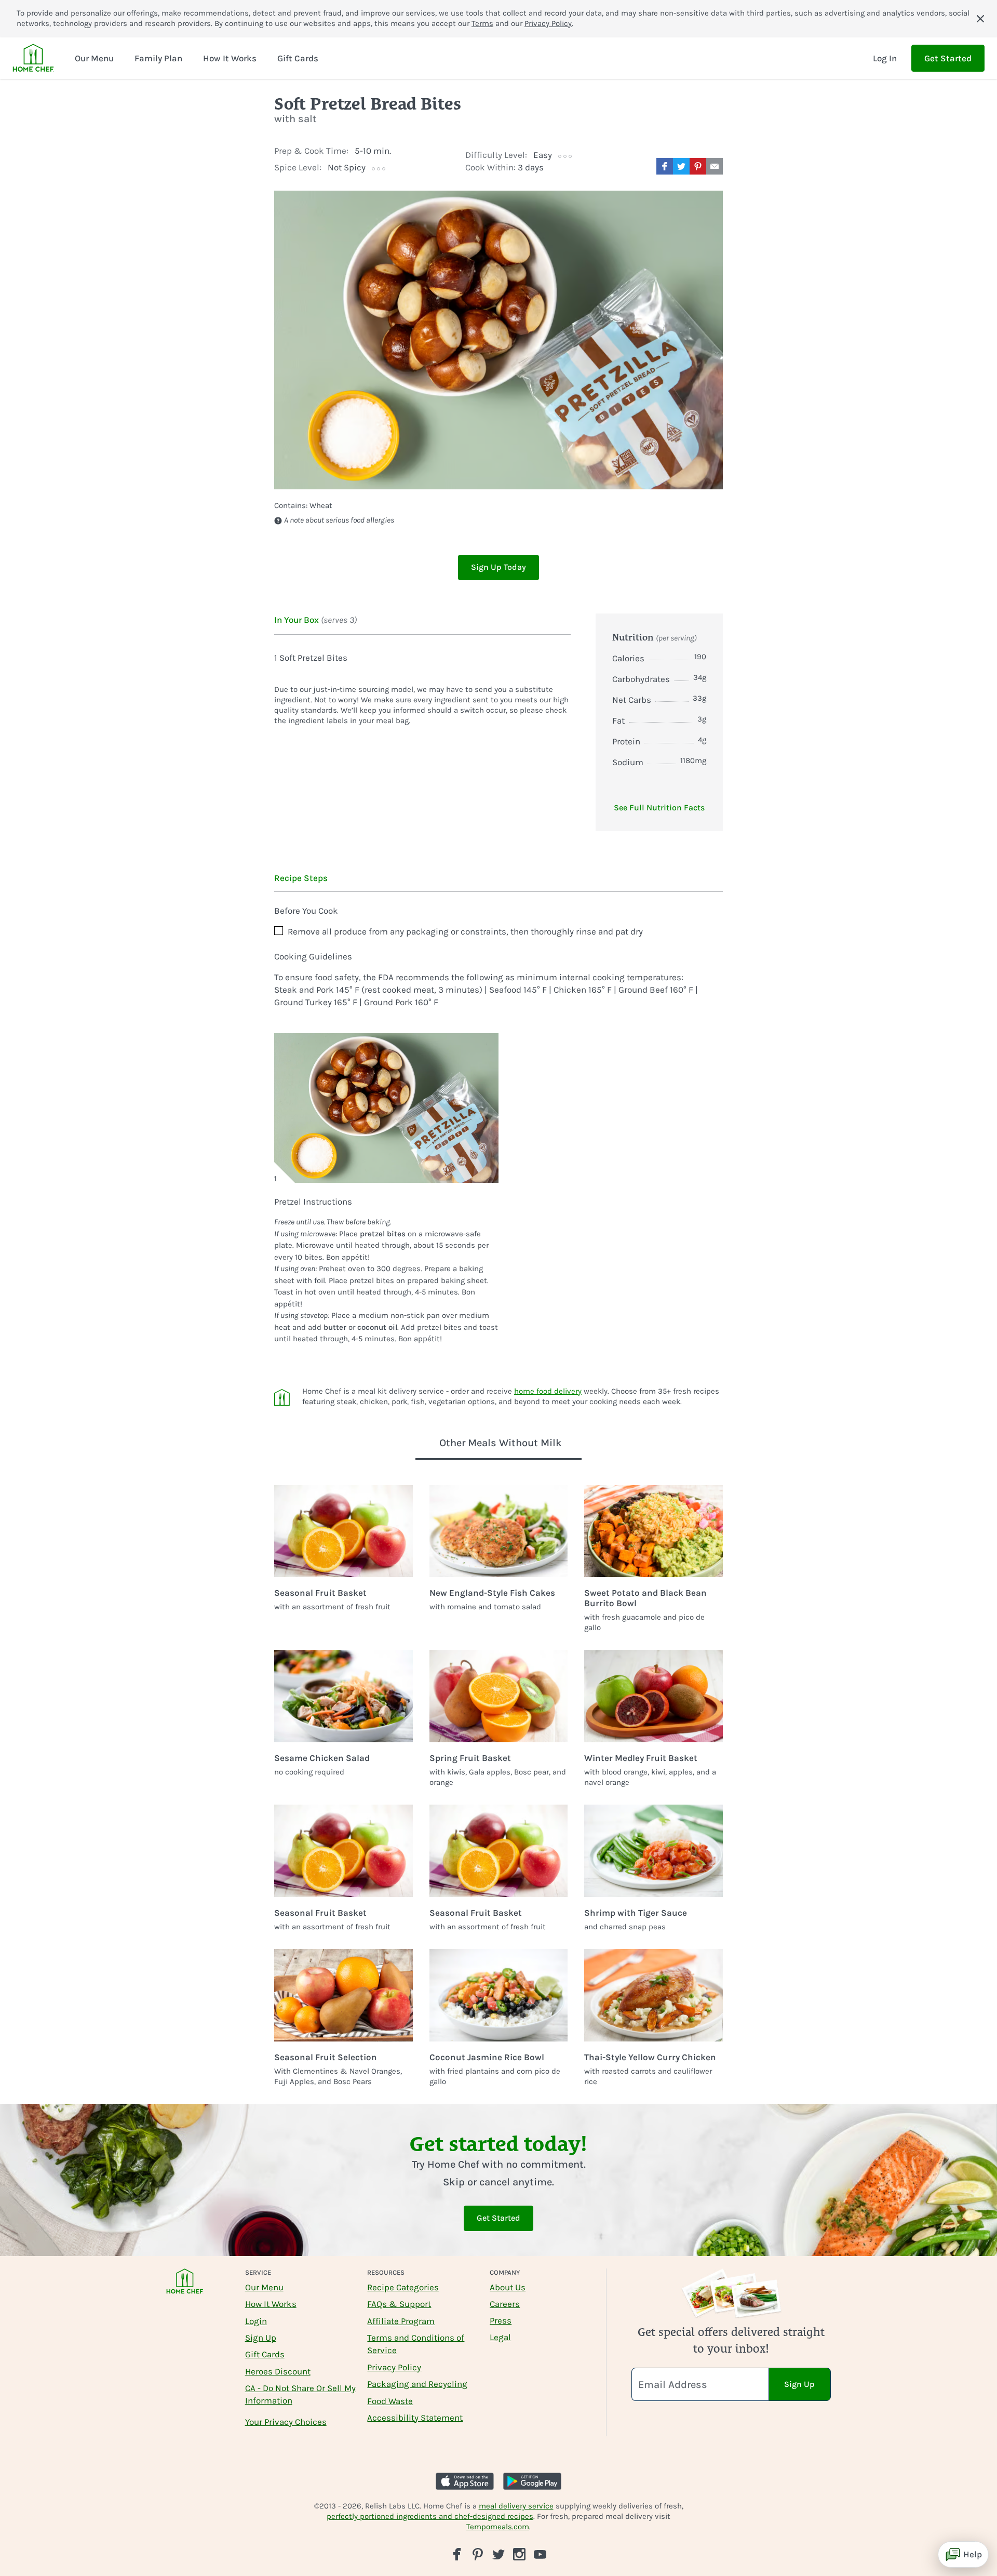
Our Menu (264, 2287)
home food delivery (548, 1391)
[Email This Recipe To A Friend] (715, 166)
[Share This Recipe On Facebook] (665, 166)
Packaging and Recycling (417, 2384)
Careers (505, 2304)
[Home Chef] (33, 58)
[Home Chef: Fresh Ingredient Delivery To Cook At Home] (185, 2288)
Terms (482, 23)
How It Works (271, 2304)
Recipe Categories (403, 2287)
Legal (500, 2337)
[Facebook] (457, 2554)
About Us (508, 2287)
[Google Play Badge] (532, 2481)
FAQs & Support (399, 2304)
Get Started (948, 58)
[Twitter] (498, 2554)
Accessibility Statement (415, 2418)
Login (256, 2321)
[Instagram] (519, 2554)
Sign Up (261, 2338)
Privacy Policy (548, 23)
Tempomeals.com (498, 2527)
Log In (885, 58)
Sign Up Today (498, 567)
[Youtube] (540, 2554)
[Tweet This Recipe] (681, 166)
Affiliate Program (401, 2321)
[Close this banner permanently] (980, 19)
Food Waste (390, 2401)
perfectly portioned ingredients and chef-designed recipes (430, 2516)
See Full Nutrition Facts (659, 807)
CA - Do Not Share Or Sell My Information (300, 2394)
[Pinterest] (478, 2554)
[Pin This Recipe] (698, 166)
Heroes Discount (278, 2371)
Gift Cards (265, 2354)
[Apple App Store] (465, 2481)
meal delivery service (516, 2506)
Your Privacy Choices (286, 2422)
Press (501, 2320)
